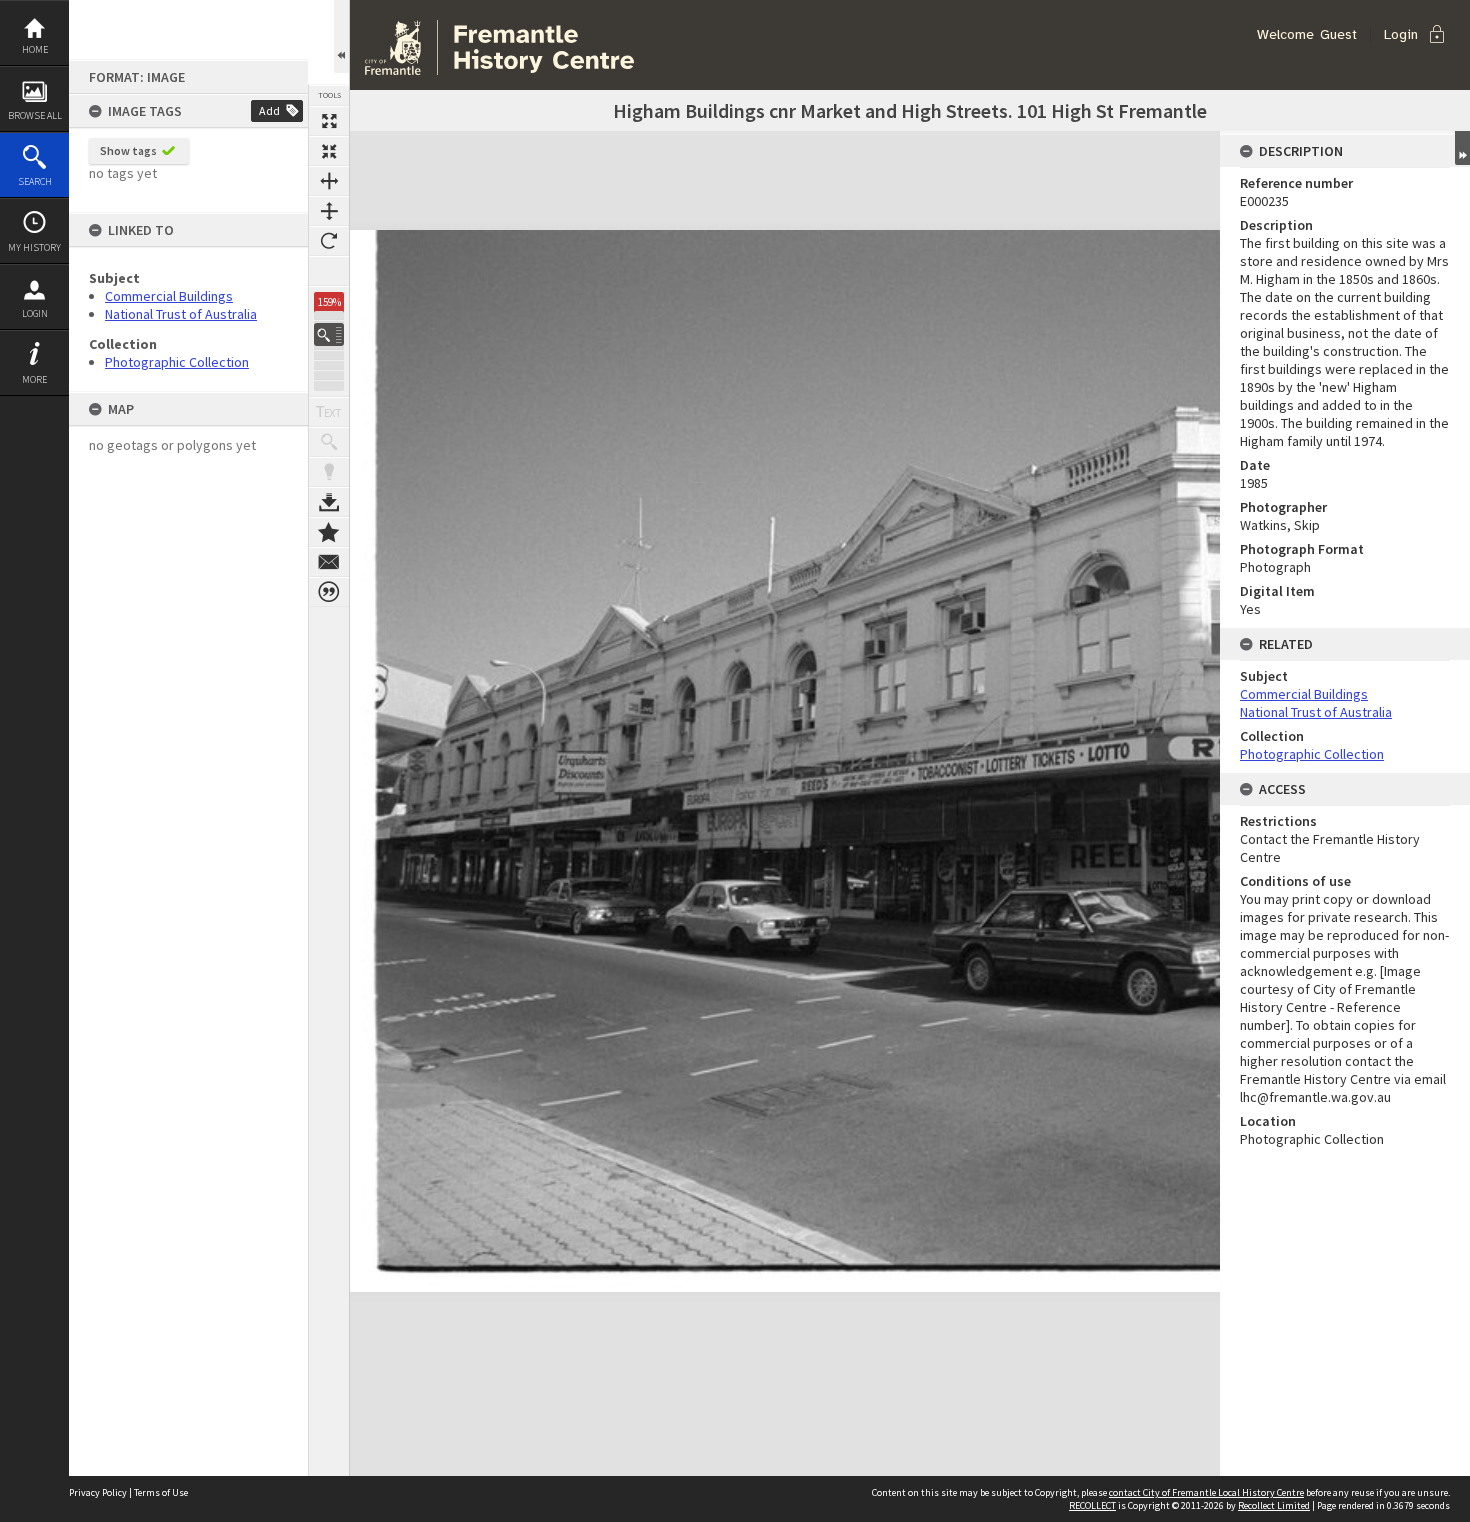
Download (329, 502)
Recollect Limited (1274, 1505)
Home (35, 49)
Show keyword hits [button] (329, 442)
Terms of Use (161, 1492)
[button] (329, 334)
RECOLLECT (1092, 1505)
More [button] (34, 379)
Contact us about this (329, 562)
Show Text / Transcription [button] (329, 412)
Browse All (35, 115)
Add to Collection (329, 532)
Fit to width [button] (329, 181)
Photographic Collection (177, 362)
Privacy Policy (98, 1492)
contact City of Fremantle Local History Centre (1206, 1492)
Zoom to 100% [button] (329, 271)
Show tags (128, 150)
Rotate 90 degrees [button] (329, 241)
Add (269, 110)
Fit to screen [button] (329, 151)
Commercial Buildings (169, 296)
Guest (1338, 34)
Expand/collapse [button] (1462, 148)
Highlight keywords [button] (329, 472)
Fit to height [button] (329, 211)
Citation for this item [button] (329, 592)
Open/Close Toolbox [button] (341, 36)
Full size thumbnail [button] (329, 121)
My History (34, 247)
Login (35, 313)
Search (35, 181)
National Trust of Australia (181, 314)
